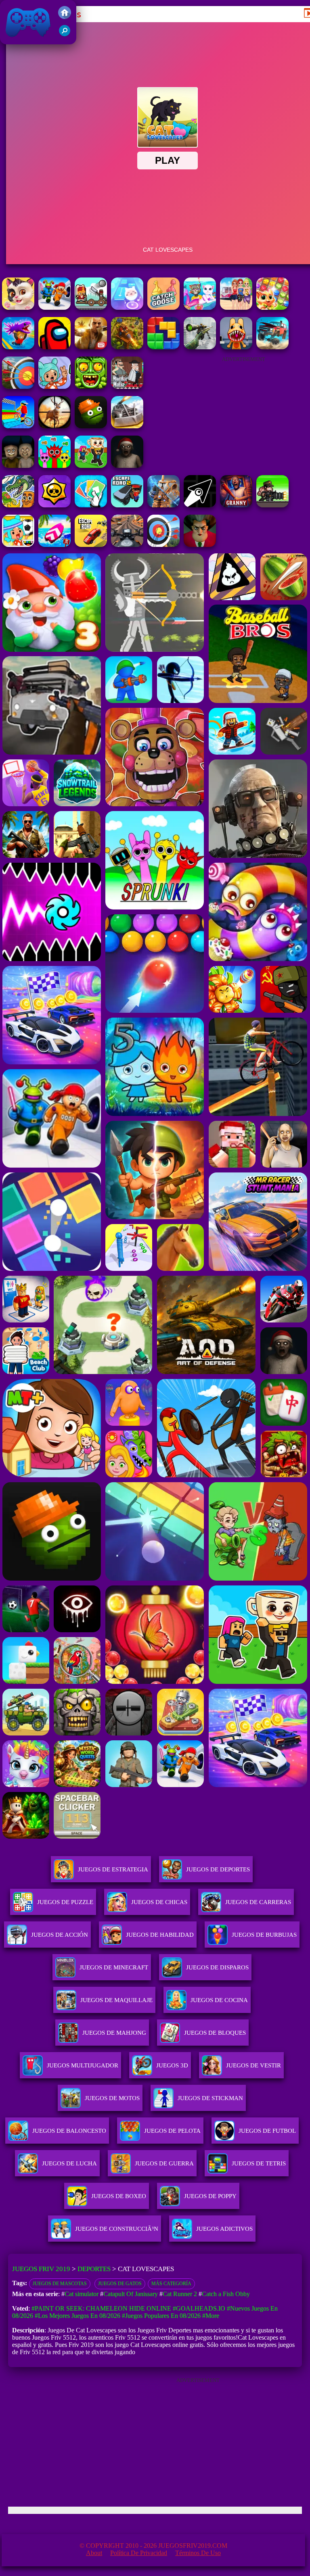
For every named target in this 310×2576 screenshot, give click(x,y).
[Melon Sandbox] (91, 426)
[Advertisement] (243, 412)
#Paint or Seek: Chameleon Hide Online (101, 2308)
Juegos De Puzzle (65, 1902)
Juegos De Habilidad (160, 1935)
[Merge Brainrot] (18, 505)
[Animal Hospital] (236, 347)
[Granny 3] (236, 505)
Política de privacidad (139, 2553)
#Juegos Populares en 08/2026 (161, 2316)
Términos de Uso (198, 2553)
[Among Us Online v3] (54, 347)
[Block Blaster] (163, 347)
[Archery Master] (163, 545)
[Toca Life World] (18, 545)
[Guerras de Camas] (163, 505)
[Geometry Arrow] (200, 505)
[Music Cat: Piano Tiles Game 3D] (127, 308)
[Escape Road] (91, 545)
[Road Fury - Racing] (272, 347)
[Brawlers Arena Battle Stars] (54, 505)
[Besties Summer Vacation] (236, 308)
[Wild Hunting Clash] (54, 426)
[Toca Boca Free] (54, 387)
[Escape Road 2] (127, 505)
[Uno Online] (91, 505)
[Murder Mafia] (127, 387)
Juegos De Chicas (159, 1902)
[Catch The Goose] (163, 308)
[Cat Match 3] (272, 308)
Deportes (94, 2269)
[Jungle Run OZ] (91, 387)
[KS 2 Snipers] (200, 347)
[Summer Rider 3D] (54, 545)
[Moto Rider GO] (127, 545)
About (94, 2553)
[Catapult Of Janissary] (91, 308)
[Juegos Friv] (65, 17)
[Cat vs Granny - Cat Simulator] (54, 308)
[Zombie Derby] (127, 426)
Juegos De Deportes (218, 1869)
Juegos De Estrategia (113, 1869)
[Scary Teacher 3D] (200, 545)
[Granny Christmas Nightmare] (127, 466)
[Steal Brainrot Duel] (91, 466)
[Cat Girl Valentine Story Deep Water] (200, 308)
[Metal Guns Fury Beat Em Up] (272, 505)
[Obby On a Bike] (18, 426)
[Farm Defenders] (127, 347)
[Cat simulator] (18, 308)
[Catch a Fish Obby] (18, 347)
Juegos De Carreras (258, 1902)
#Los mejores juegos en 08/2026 (77, 2316)
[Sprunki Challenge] (54, 466)
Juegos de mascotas (60, 2284)
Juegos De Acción (60, 1935)
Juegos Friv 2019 (26, 40)
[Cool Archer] (18, 387)
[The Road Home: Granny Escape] (18, 466)
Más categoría (171, 2284)
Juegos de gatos (120, 2284)
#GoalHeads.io (199, 2308)
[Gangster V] (91, 347)
